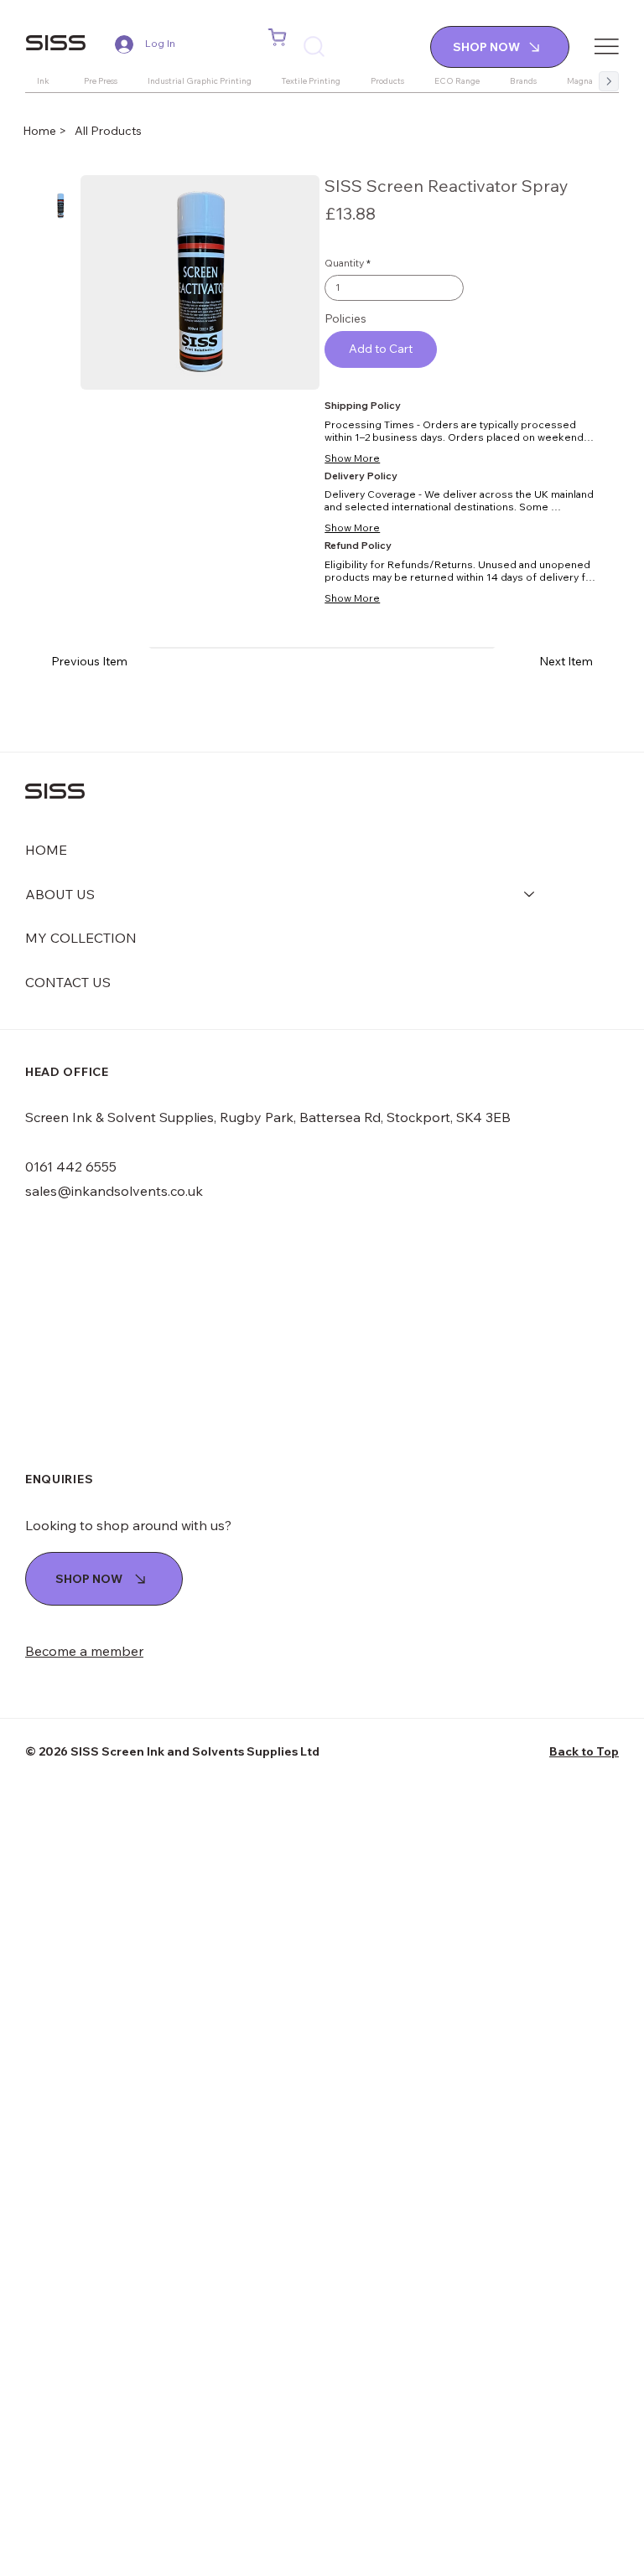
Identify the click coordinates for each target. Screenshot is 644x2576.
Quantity (344, 263)
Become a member (84, 1651)
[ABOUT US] (530, 894)
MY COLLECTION (81, 938)
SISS (56, 42)
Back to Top (584, 1751)
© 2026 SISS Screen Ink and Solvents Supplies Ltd (172, 1751)
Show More (352, 458)
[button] (278, 38)
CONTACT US (68, 982)
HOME (46, 850)
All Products (108, 131)
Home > (46, 131)
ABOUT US (60, 894)
